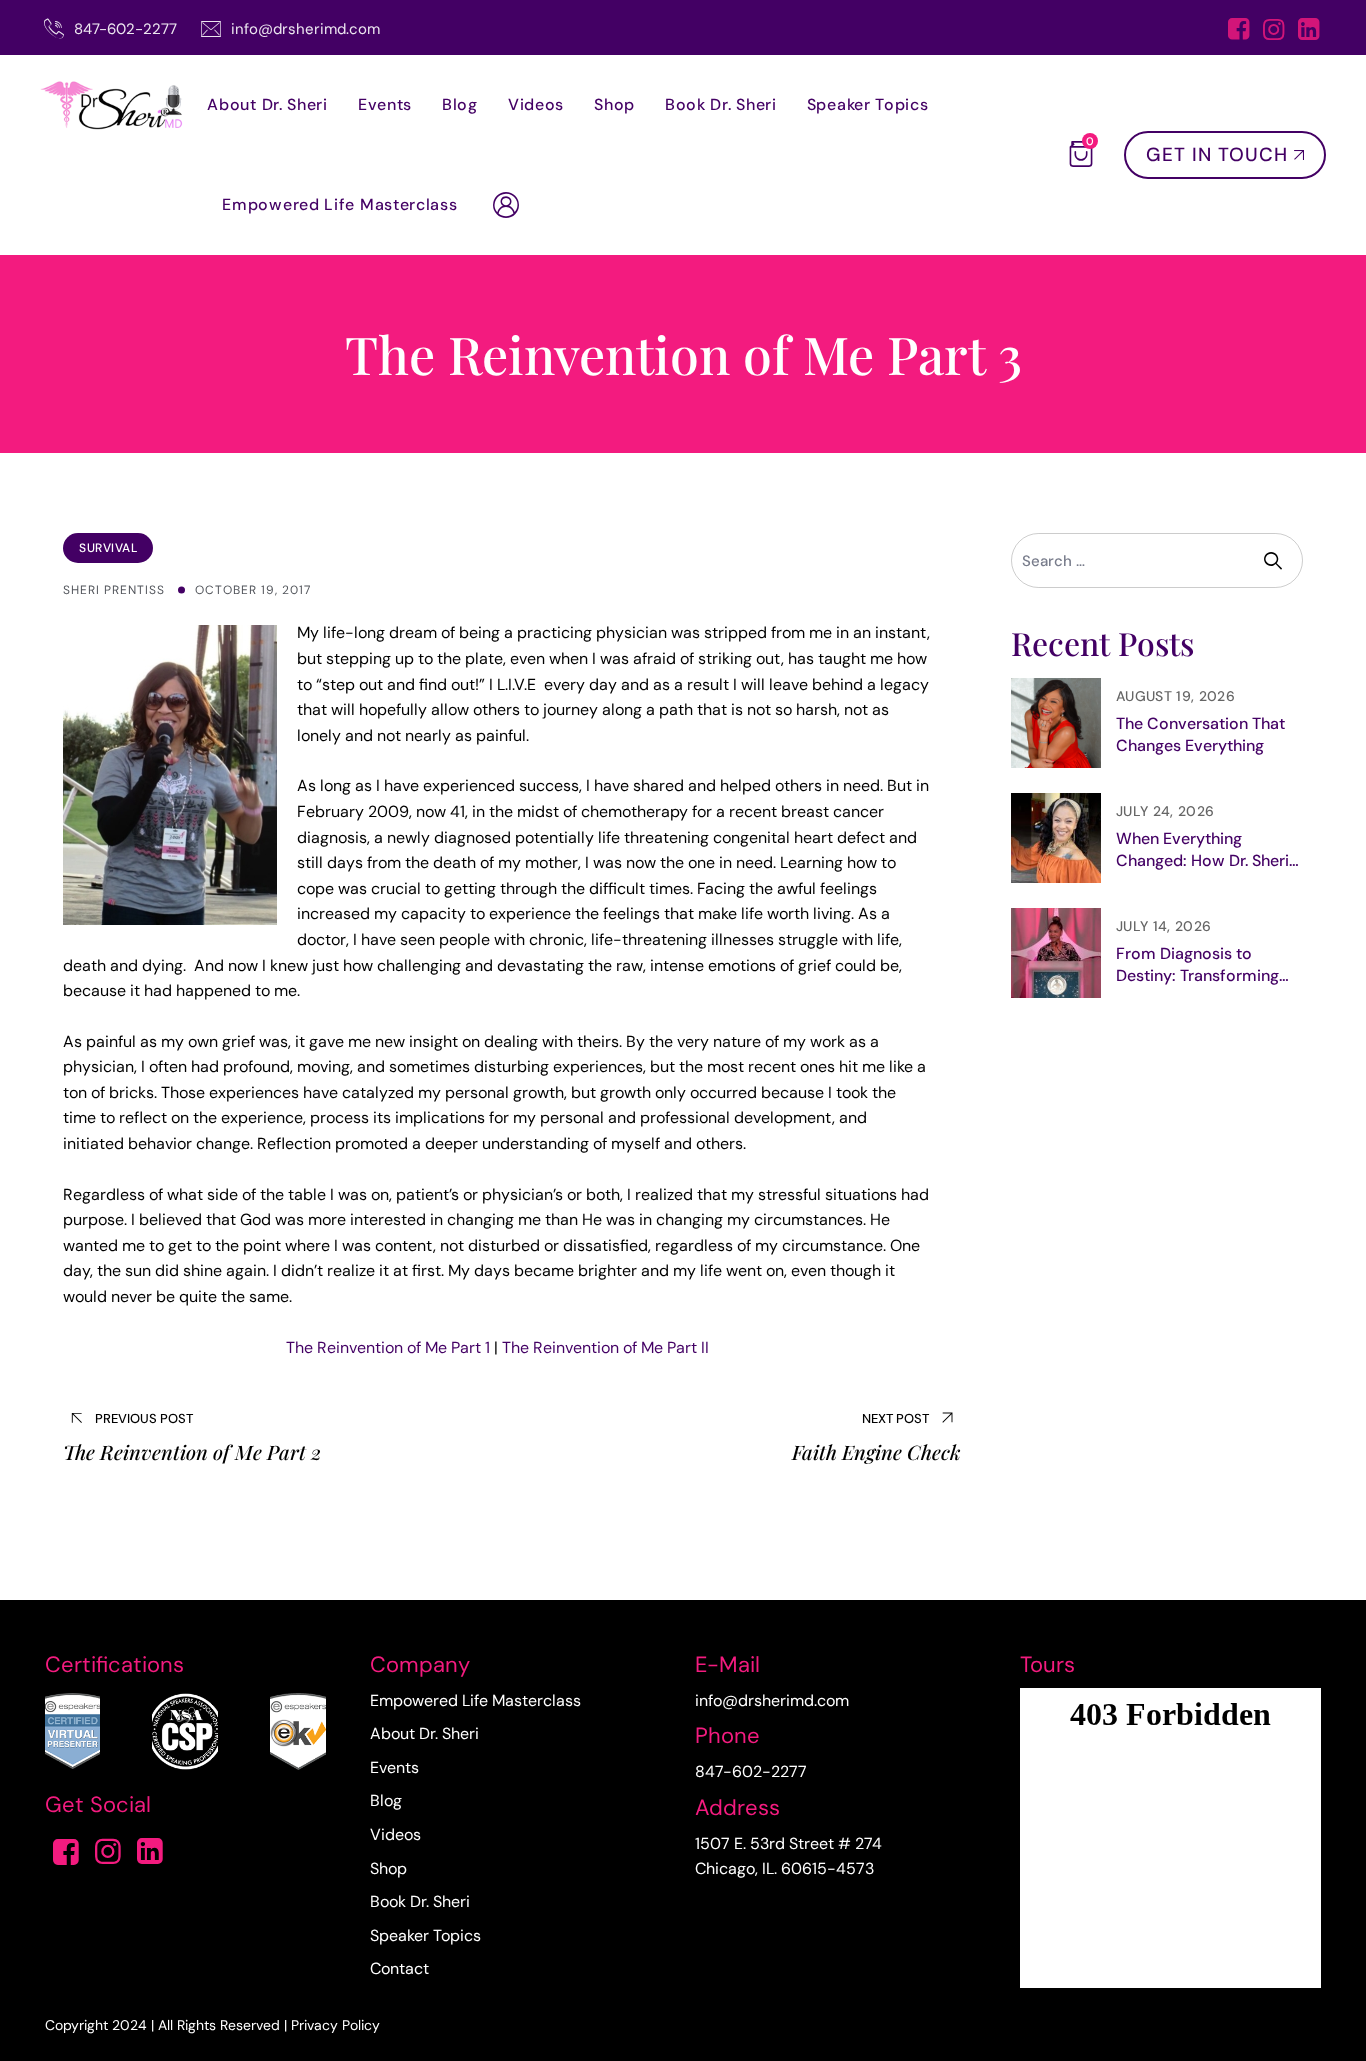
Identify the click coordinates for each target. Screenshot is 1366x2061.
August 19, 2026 (1175, 696)
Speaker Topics (868, 104)
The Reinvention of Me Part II (605, 1347)
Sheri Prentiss (114, 590)
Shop (614, 104)
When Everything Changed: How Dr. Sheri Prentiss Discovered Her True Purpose (1205, 850)
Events (385, 104)
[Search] (1275, 560)
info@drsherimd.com (305, 29)
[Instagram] (1273, 31)
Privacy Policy (335, 2025)
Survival (108, 548)
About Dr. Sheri (267, 104)
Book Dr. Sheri (721, 104)
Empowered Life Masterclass (339, 204)
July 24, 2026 (1165, 811)
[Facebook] (1238, 31)
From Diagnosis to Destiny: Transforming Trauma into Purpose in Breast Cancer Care (1201, 965)
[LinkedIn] (1308, 31)
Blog (460, 104)
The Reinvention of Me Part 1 (388, 1347)
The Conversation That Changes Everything (1200, 734)
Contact (399, 1968)
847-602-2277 (125, 29)
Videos (536, 104)
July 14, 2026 (1163, 926)
